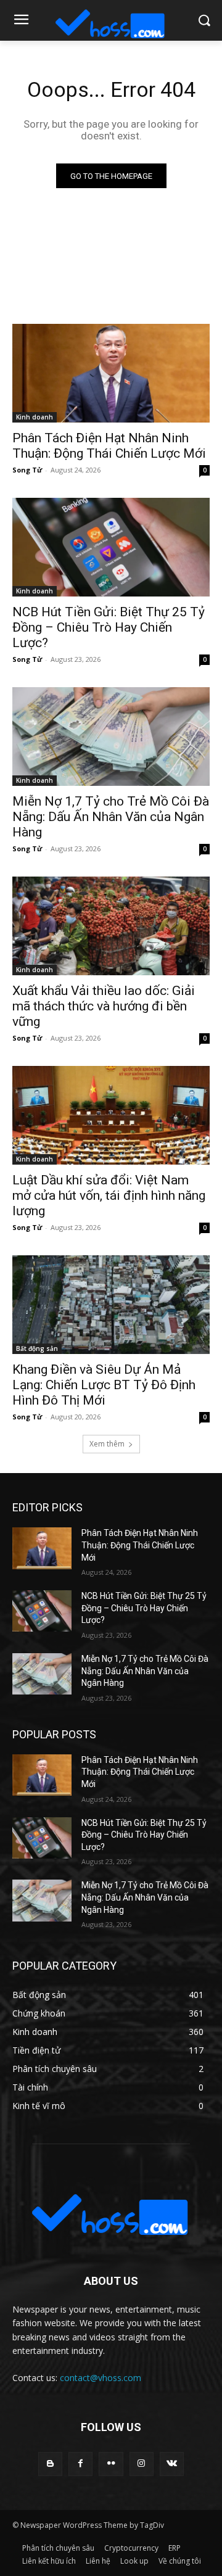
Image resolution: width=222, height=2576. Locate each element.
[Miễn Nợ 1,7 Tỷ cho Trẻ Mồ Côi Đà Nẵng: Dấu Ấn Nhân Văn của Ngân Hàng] (111, 737)
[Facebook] (80, 2464)
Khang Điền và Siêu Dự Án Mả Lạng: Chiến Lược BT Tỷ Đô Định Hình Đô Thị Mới (104, 1385)
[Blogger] (50, 2464)
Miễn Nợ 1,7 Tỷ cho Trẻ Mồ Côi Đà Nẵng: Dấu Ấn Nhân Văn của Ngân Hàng (111, 817)
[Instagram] (142, 2464)
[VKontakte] (172, 2464)
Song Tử (27, 470)
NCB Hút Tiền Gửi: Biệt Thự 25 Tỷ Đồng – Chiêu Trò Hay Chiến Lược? (109, 627)
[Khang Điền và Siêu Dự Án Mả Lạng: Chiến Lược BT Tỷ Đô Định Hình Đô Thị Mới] (111, 1305)
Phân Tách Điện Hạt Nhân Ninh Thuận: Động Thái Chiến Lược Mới (109, 446)
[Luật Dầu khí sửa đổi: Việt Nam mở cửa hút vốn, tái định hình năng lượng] (111, 1115)
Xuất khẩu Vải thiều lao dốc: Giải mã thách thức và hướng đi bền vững (104, 1006)
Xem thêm (107, 1444)
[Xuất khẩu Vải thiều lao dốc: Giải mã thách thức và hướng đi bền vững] (111, 926)
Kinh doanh (35, 417)
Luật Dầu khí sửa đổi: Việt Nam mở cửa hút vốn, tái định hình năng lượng (109, 1195)
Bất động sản (37, 1348)
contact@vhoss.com (101, 2378)
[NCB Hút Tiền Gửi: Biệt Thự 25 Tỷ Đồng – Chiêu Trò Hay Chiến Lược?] (111, 547)
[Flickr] (111, 2464)
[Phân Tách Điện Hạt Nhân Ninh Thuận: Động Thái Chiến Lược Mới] (111, 373)
